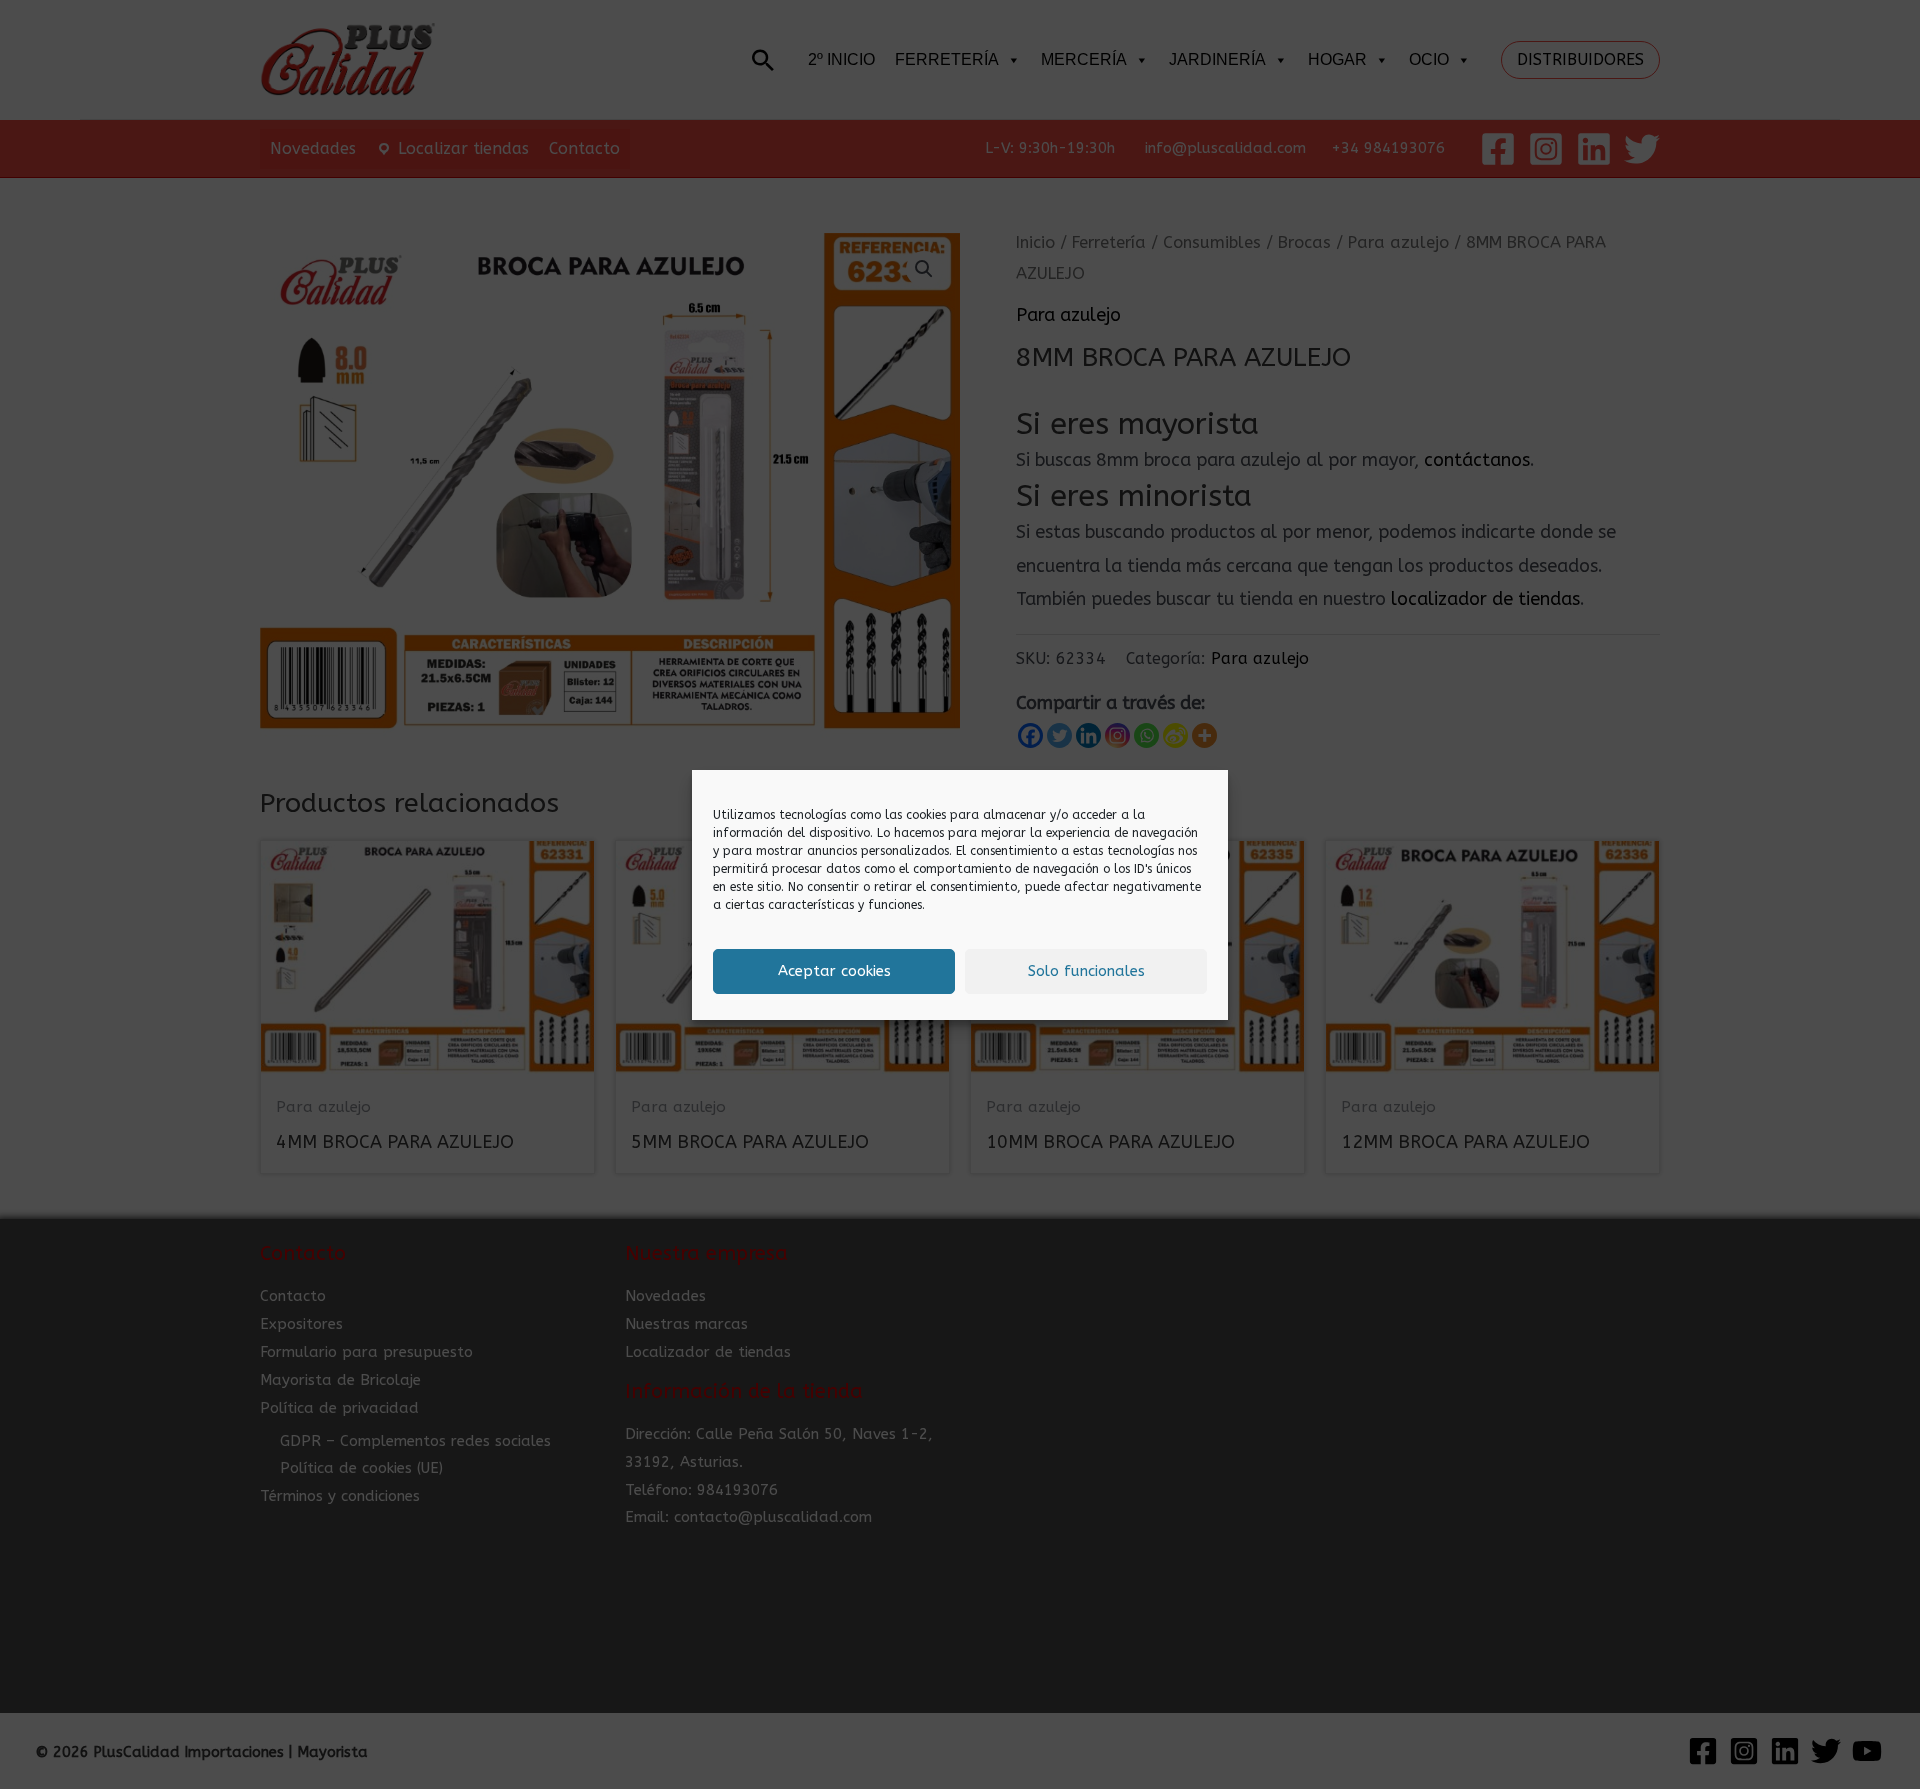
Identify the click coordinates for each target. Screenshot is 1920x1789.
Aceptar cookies (834, 971)
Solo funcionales (1086, 971)
